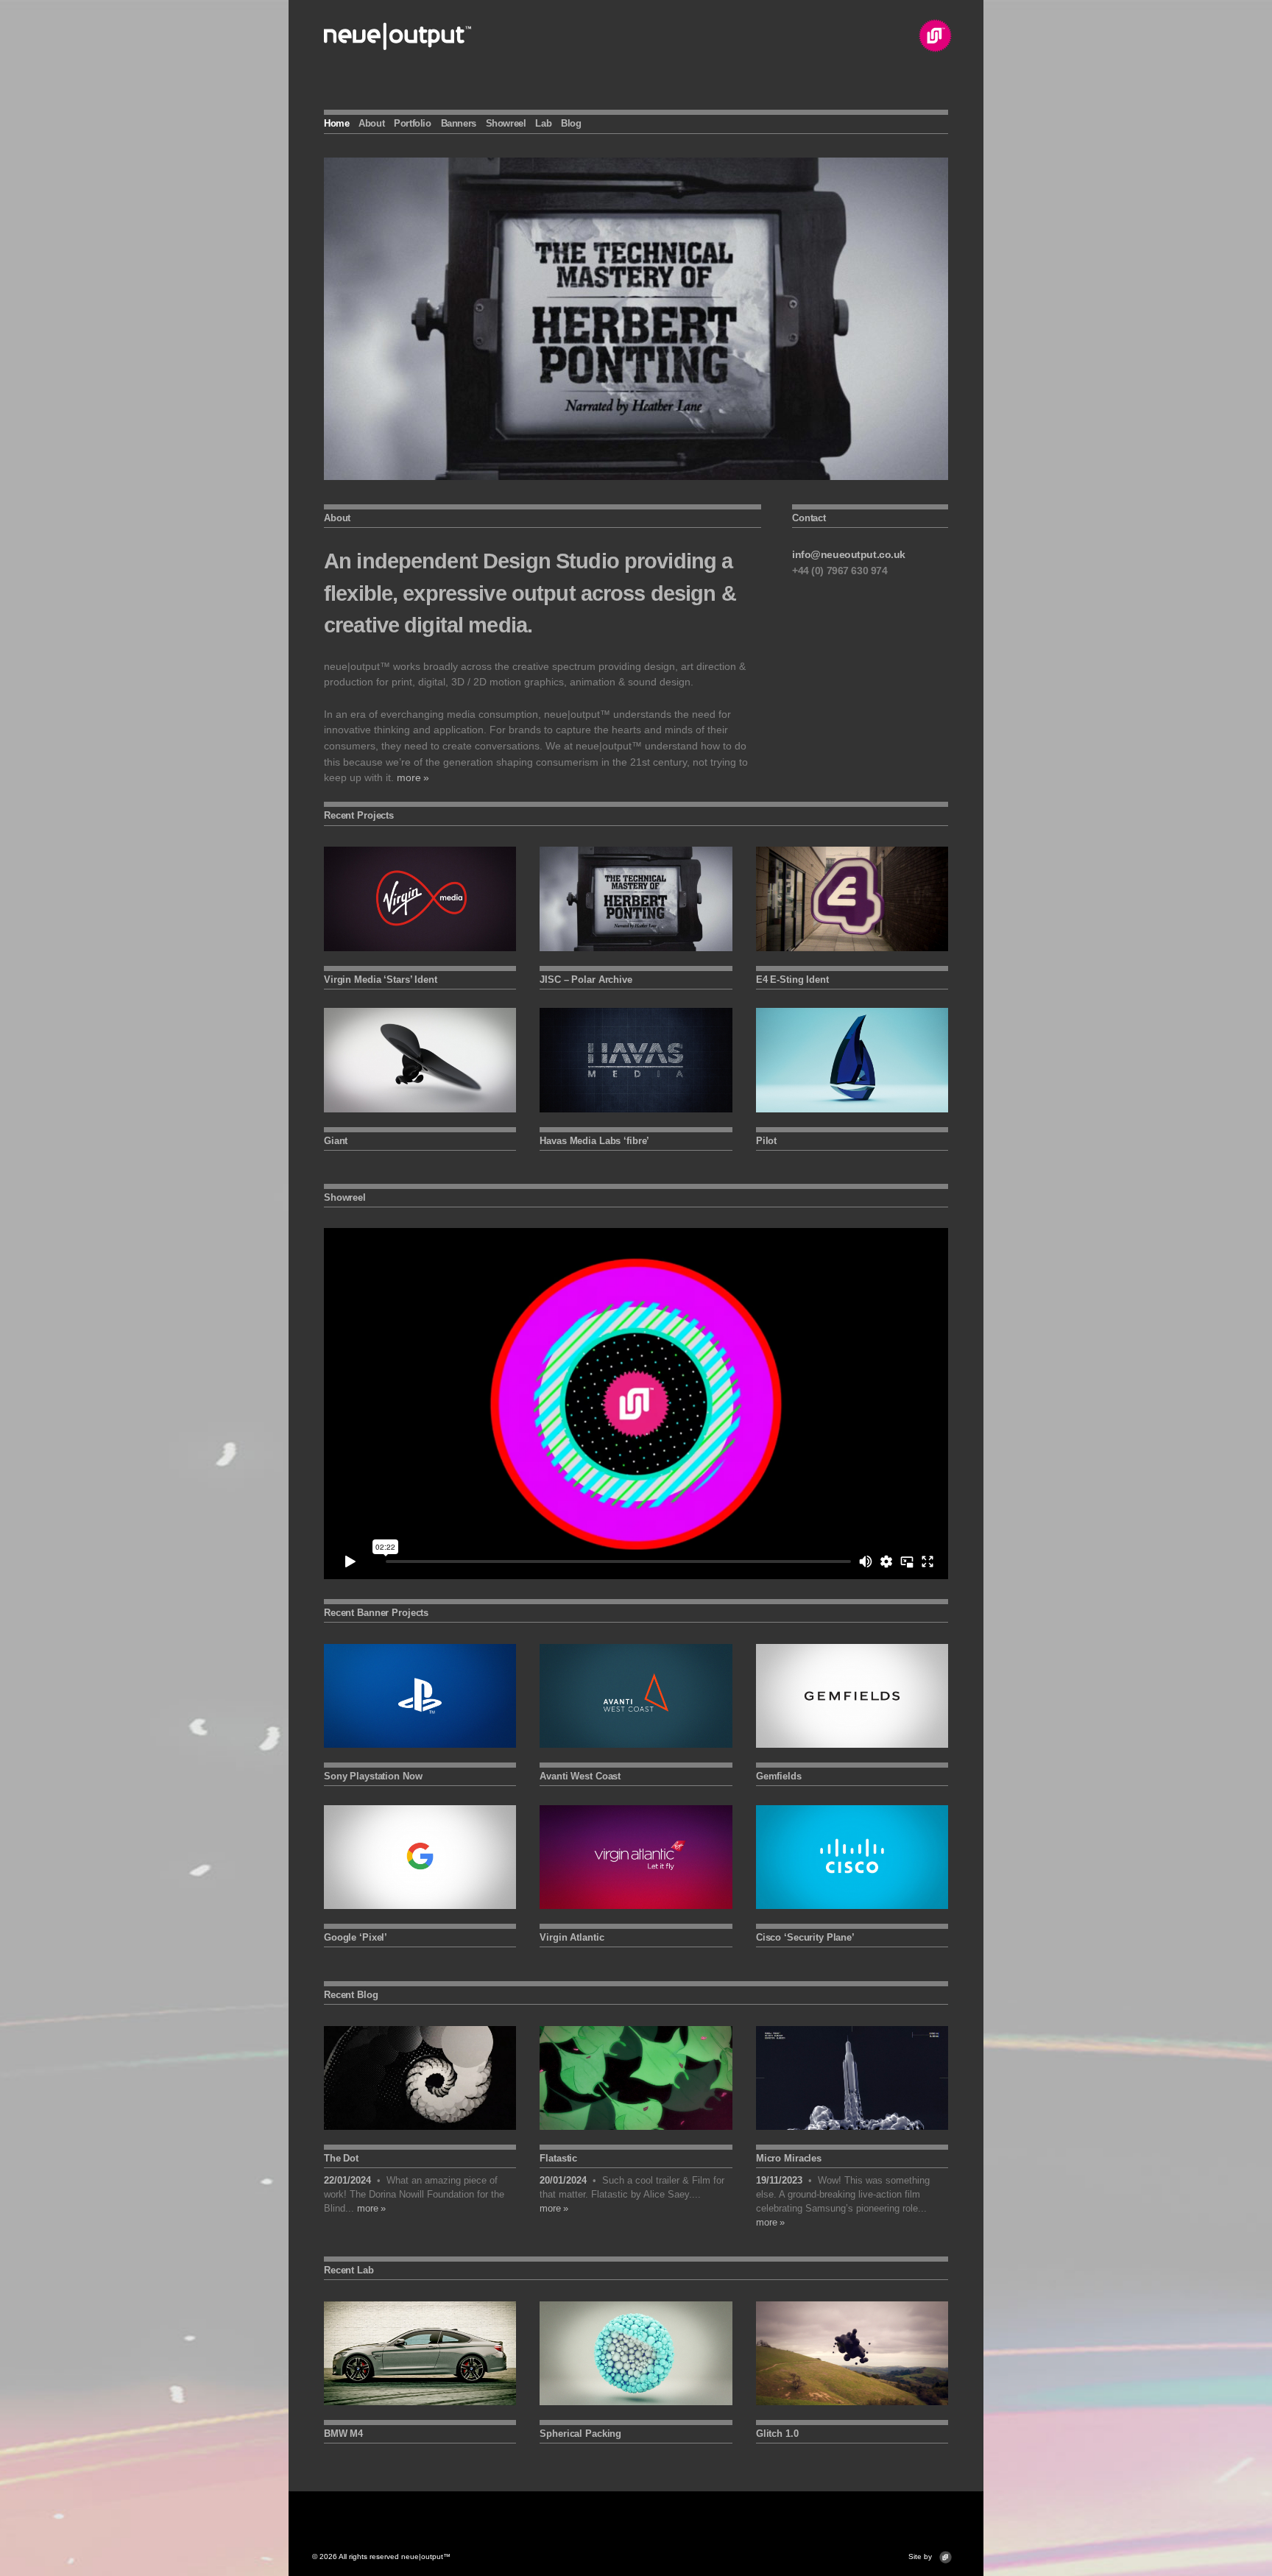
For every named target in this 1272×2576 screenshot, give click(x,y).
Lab (543, 123)
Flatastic (558, 2158)
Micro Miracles (789, 2158)
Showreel (506, 123)
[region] (636, 319)
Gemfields (779, 1776)
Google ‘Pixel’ (356, 1937)
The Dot (341, 2158)
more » (413, 777)
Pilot (766, 1141)
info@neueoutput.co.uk (849, 554)
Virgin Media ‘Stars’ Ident (381, 980)
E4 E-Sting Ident (792, 980)
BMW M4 (343, 2434)
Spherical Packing (580, 2434)
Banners (459, 123)
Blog (571, 123)
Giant (336, 1141)
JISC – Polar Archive (586, 980)
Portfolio (413, 123)
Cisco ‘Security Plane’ (805, 1937)
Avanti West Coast (580, 1776)
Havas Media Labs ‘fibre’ (594, 1141)
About (371, 123)
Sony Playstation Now (373, 1776)
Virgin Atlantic (572, 1937)
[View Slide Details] (636, 319)
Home (336, 123)
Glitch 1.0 (777, 2434)
